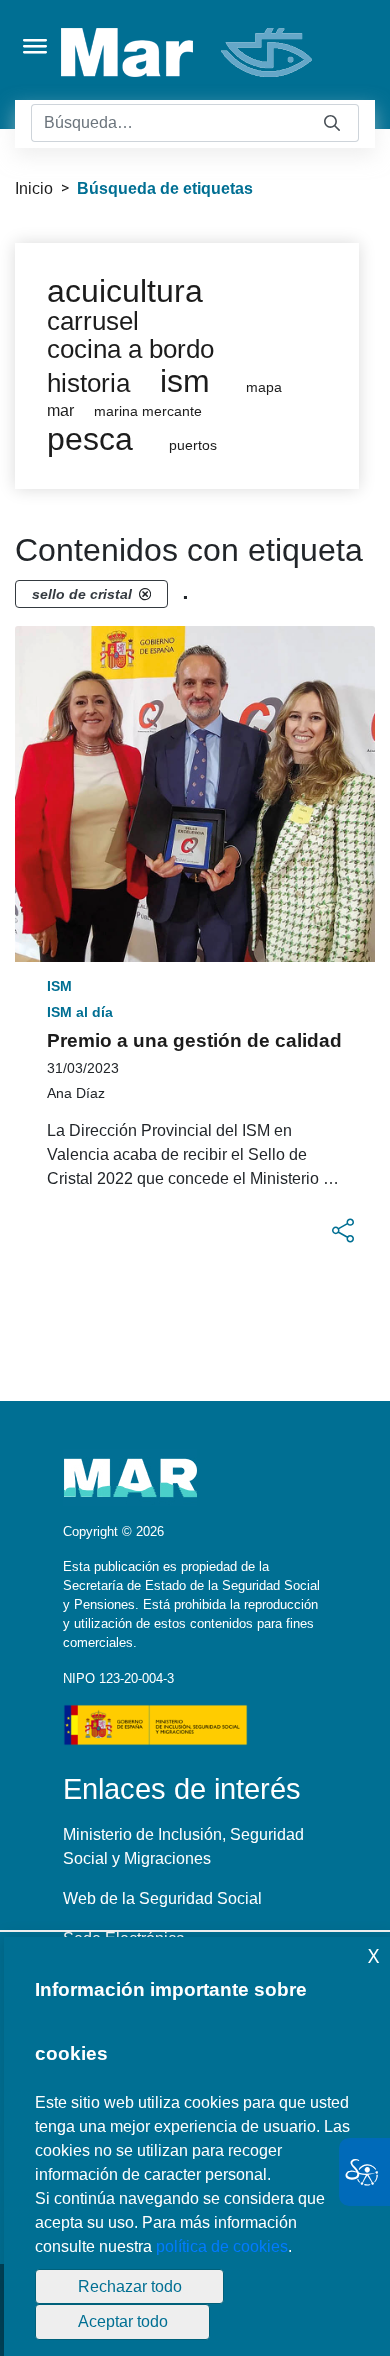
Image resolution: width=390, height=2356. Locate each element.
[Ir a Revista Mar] (188, 52)
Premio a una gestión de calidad (194, 1040)
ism (185, 381)
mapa (264, 387)
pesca (90, 439)
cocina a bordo (130, 349)
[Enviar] (332, 123)
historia (88, 383)
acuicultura (125, 291)
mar (60, 410)
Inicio (34, 188)
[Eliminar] (145, 594)
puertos (193, 445)
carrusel (93, 321)
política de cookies (222, 2246)
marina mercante (148, 411)
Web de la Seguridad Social (162, 1898)
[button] (343, 1231)
